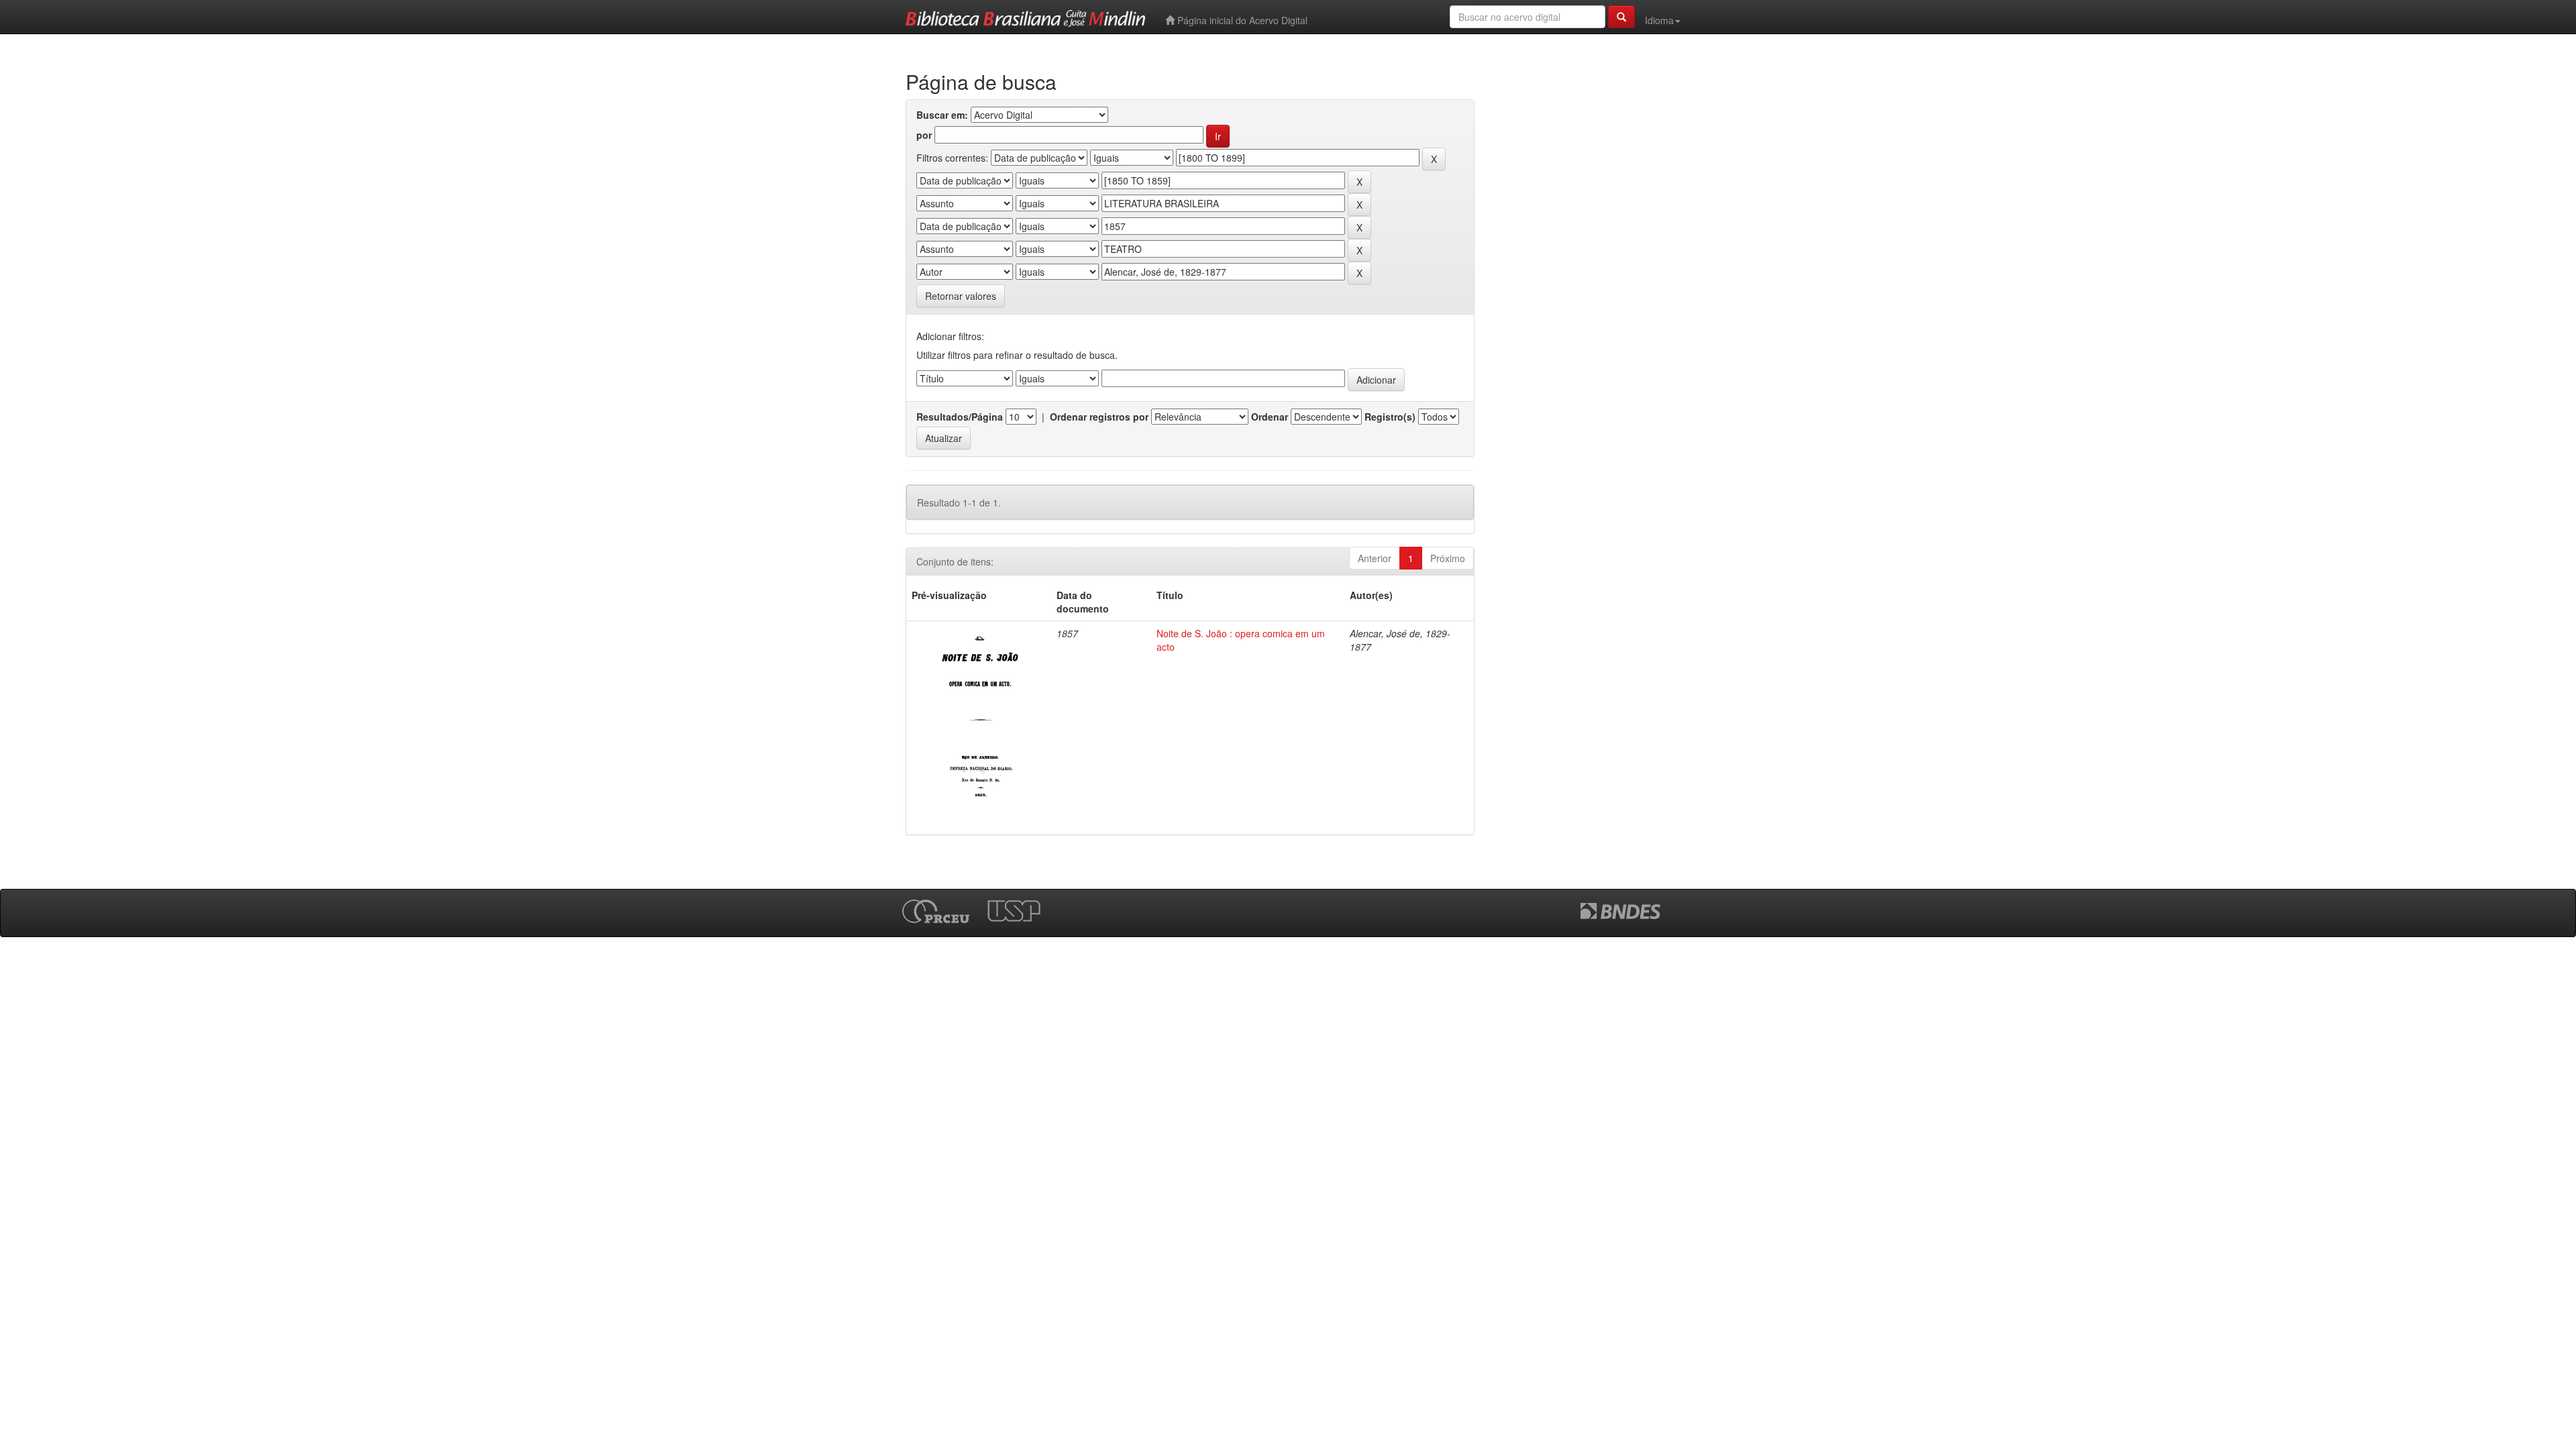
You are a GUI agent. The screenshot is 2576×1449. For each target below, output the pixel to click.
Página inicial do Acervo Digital (1241, 20)
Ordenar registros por (1099, 417)
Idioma (1659, 20)
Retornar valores (961, 296)
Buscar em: (942, 115)
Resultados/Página (960, 417)
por (924, 135)
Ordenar (1270, 417)
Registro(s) (1390, 417)
